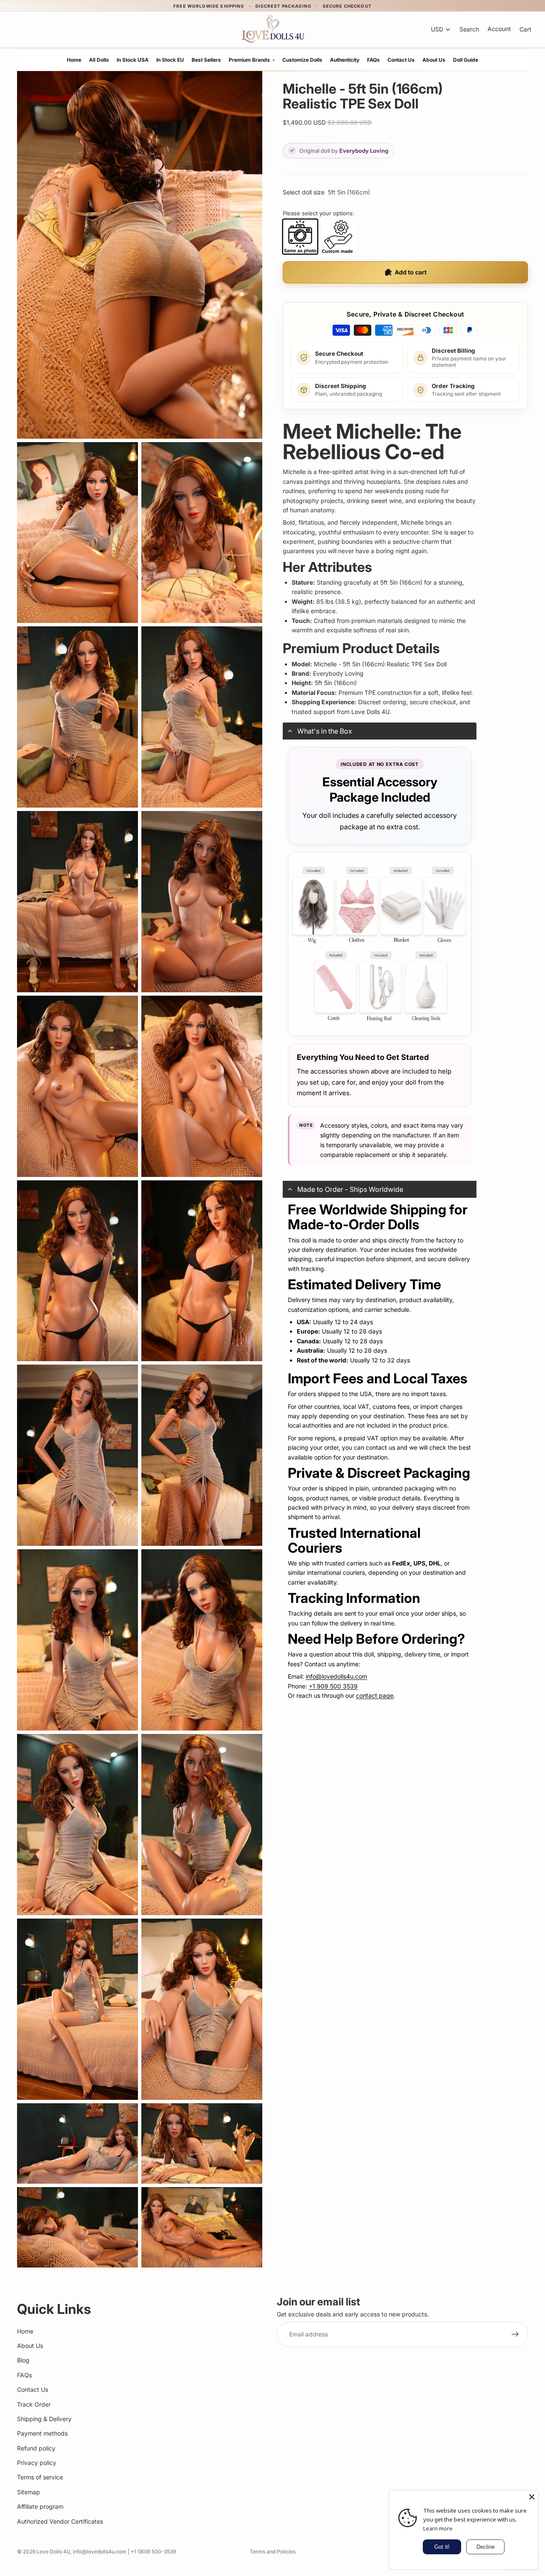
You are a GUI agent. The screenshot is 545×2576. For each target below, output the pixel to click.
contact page (375, 1695)
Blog (23, 2360)
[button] (380, 731)
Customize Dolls (302, 60)
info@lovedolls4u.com (336, 1676)
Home (74, 60)
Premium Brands (252, 60)
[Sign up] (515, 2335)
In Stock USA (133, 60)
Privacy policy (37, 2463)
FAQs (373, 60)
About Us (434, 60)
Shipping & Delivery (44, 2419)
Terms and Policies (273, 2552)
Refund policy (36, 2448)
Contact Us (401, 60)
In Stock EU (170, 60)
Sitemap (29, 2492)
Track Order (34, 2404)
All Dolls (99, 60)
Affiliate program (40, 2507)
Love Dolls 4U (53, 2552)
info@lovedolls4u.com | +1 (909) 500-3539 (124, 2552)
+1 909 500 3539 (333, 1686)
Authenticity (345, 60)
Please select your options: (318, 213)
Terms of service (40, 2477)
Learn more (438, 2528)
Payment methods (42, 2434)
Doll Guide (466, 60)
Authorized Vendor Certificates (60, 2521)
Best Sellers (206, 60)
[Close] (532, 2497)
